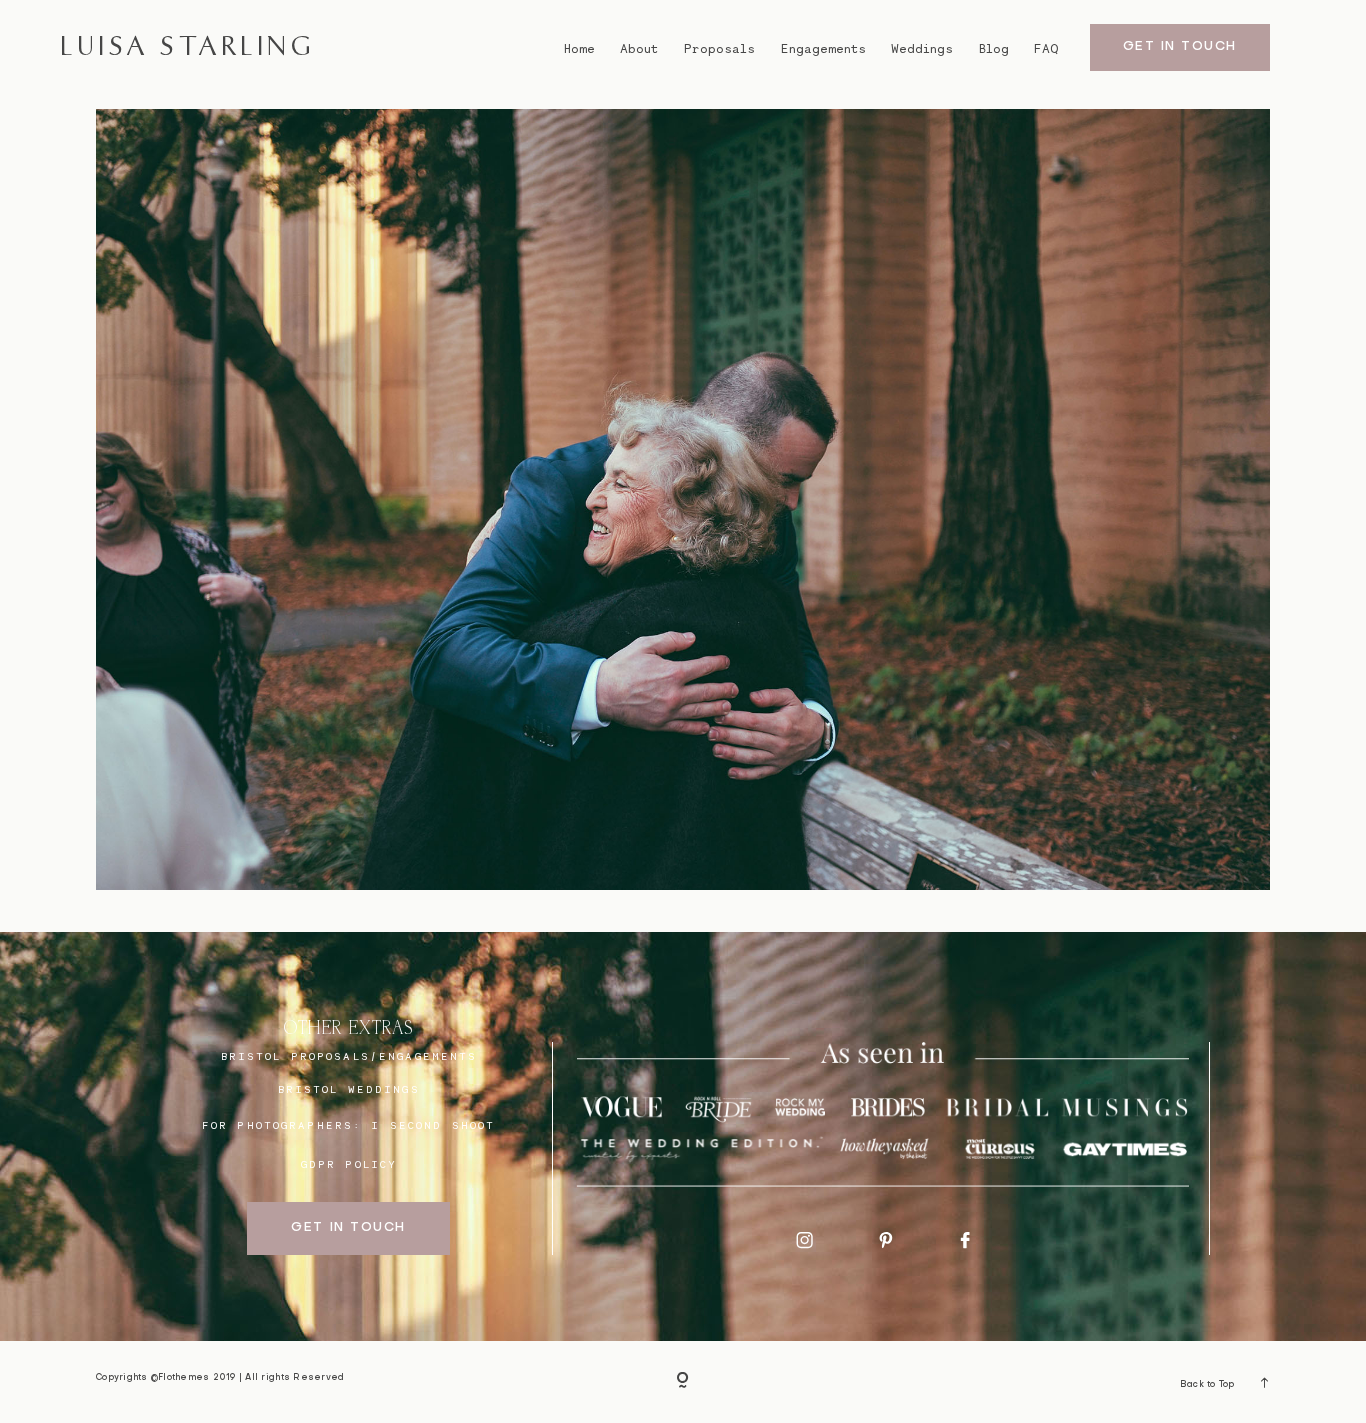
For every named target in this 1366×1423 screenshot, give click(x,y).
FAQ (1046, 49)
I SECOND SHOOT (433, 1125)
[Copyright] (683, 1382)
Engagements (823, 49)
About (639, 49)
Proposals (719, 49)
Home (579, 49)
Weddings (922, 49)
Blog (994, 49)
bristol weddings (349, 1089)
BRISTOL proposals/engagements (349, 1056)
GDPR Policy (349, 1164)
